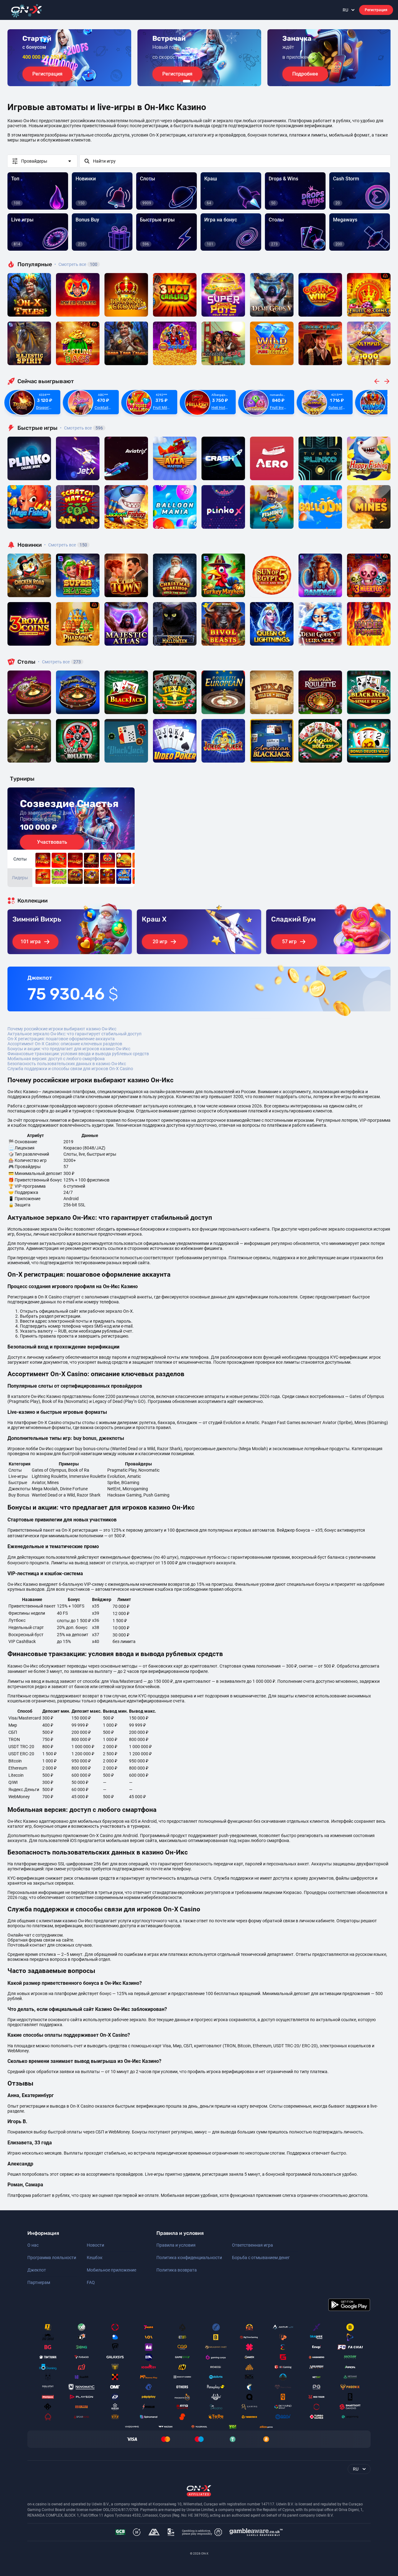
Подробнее (305, 74)
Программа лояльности (52, 2258)
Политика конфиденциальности (189, 2258)
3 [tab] (199, 81)
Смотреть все (76, 264)
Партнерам (39, 2282)
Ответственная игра (252, 2245)
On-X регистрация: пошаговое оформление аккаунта (61, 1039)
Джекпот (37, 2270)
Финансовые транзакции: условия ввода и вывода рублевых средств (78, 1054)
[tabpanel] (69, 58)
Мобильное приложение (111, 2270)
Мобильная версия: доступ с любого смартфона (56, 1059)
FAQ (91, 2282)
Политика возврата (177, 2270)
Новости (95, 2245)
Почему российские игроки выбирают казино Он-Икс (62, 1029)
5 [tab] (209, 81)
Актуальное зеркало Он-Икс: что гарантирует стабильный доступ (74, 1034)
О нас (33, 2245)
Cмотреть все (81, 428)
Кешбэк (95, 2258)
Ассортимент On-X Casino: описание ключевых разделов (65, 1044)
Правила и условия (176, 2245)
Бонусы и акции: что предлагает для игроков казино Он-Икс (69, 1049)
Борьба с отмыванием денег (261, 2258)
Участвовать (52, 842)
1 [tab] (187, 81)
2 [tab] (194, 81)
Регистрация (376, 10)
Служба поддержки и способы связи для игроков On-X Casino (70, 1069)
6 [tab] (214, 81)
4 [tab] (204, 81)
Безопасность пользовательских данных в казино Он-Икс (67, 1064)
